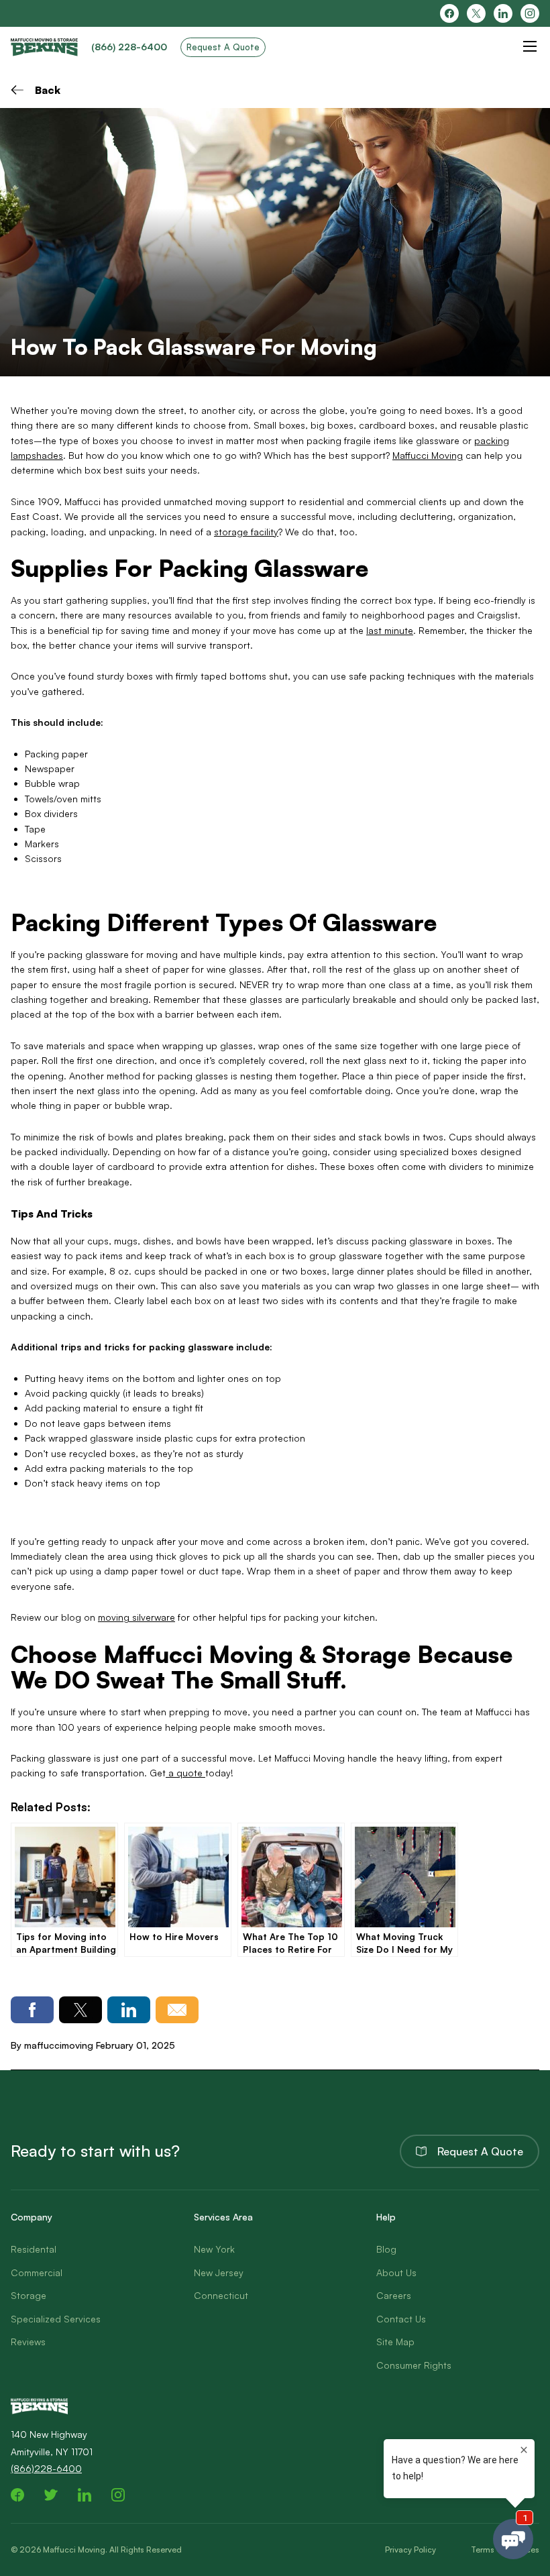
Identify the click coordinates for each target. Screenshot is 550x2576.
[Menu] (530, 46)
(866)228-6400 (46, 2468)
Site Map (395, 2342)
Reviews (28, 2342)
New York (214, 2249)
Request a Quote (480, 2151)
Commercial (37, 2272)
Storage (29, 2295)
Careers (394, 2295)
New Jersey (219, 2272)
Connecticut (221, 2295)
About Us (396, 2272)
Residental (34, 2249)
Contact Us (401, 2319)
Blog (386, 2249)
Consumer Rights (414, 2365)
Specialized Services (56, 2319)
